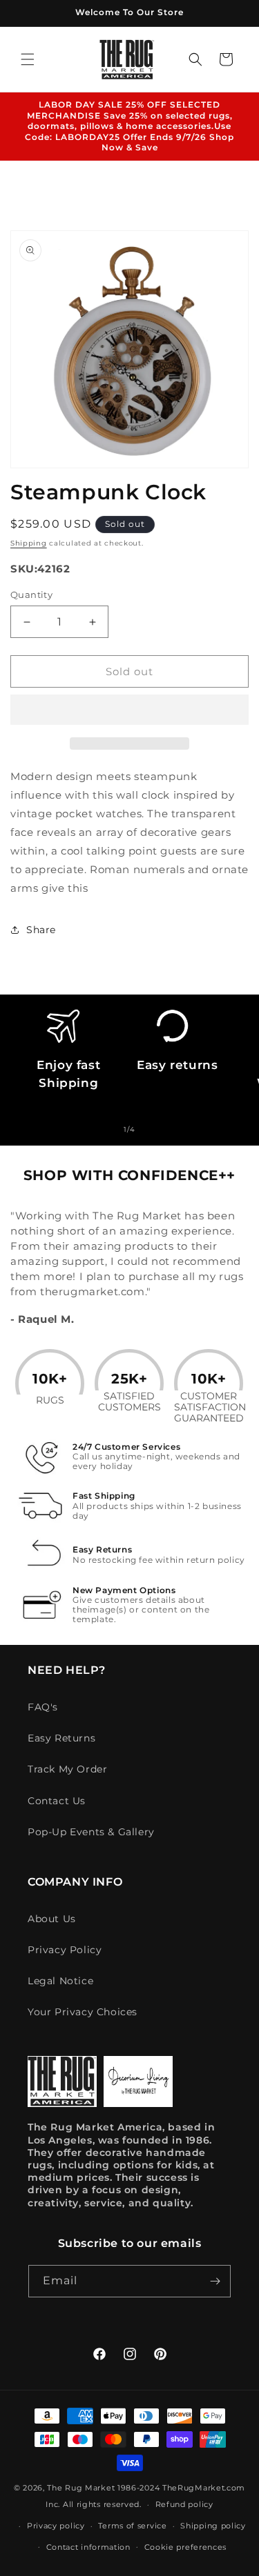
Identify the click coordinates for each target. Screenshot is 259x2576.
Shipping (29, 543)
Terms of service (132, 2526)
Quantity (31, 595)
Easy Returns (61, 1738)
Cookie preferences (186, 2547)
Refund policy (184, 2504)
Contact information (88, 2547)
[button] (129, 710)
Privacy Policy (65, 1950)
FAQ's (43, 1707)
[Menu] (28, 59)
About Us (52, 1919)
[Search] (195, 59)
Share (41, 930)
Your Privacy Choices (83, 2012)
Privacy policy (56, 2526)
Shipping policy (213, 2526)
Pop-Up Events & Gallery (91, 1832)
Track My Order (67, 1769)
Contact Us (57, 1801)
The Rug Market (81, 2488)
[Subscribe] (215, 2281)
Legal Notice (60, 1981)
